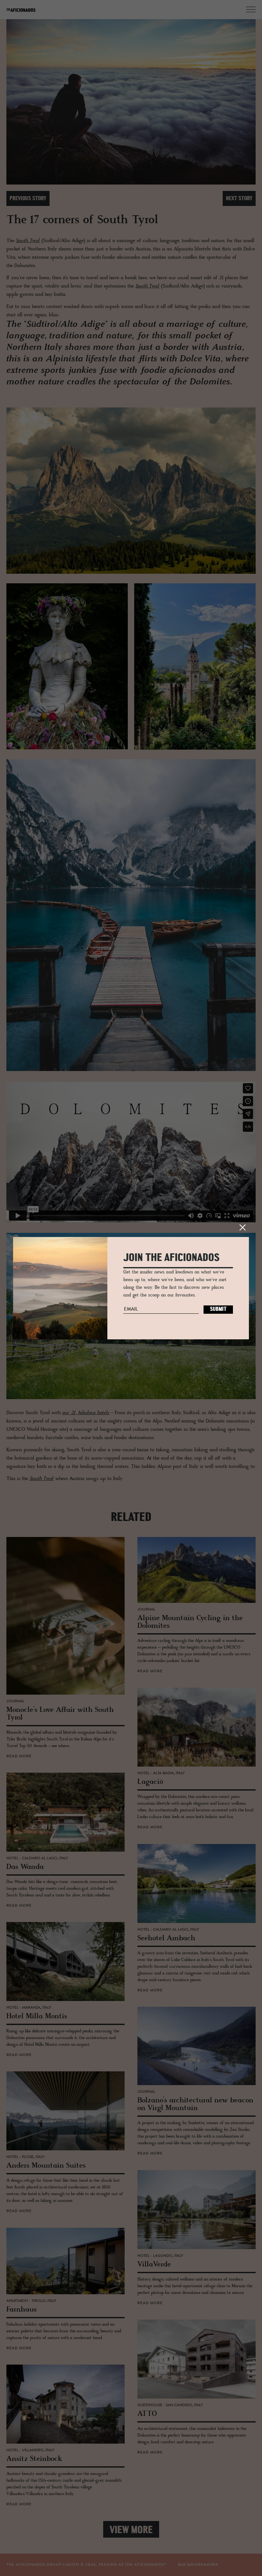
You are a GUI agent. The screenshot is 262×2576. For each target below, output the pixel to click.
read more (19, 1756)
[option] (131, 102)
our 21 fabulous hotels (86, 1413)
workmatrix (204, 2565)
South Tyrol (28, 241)
